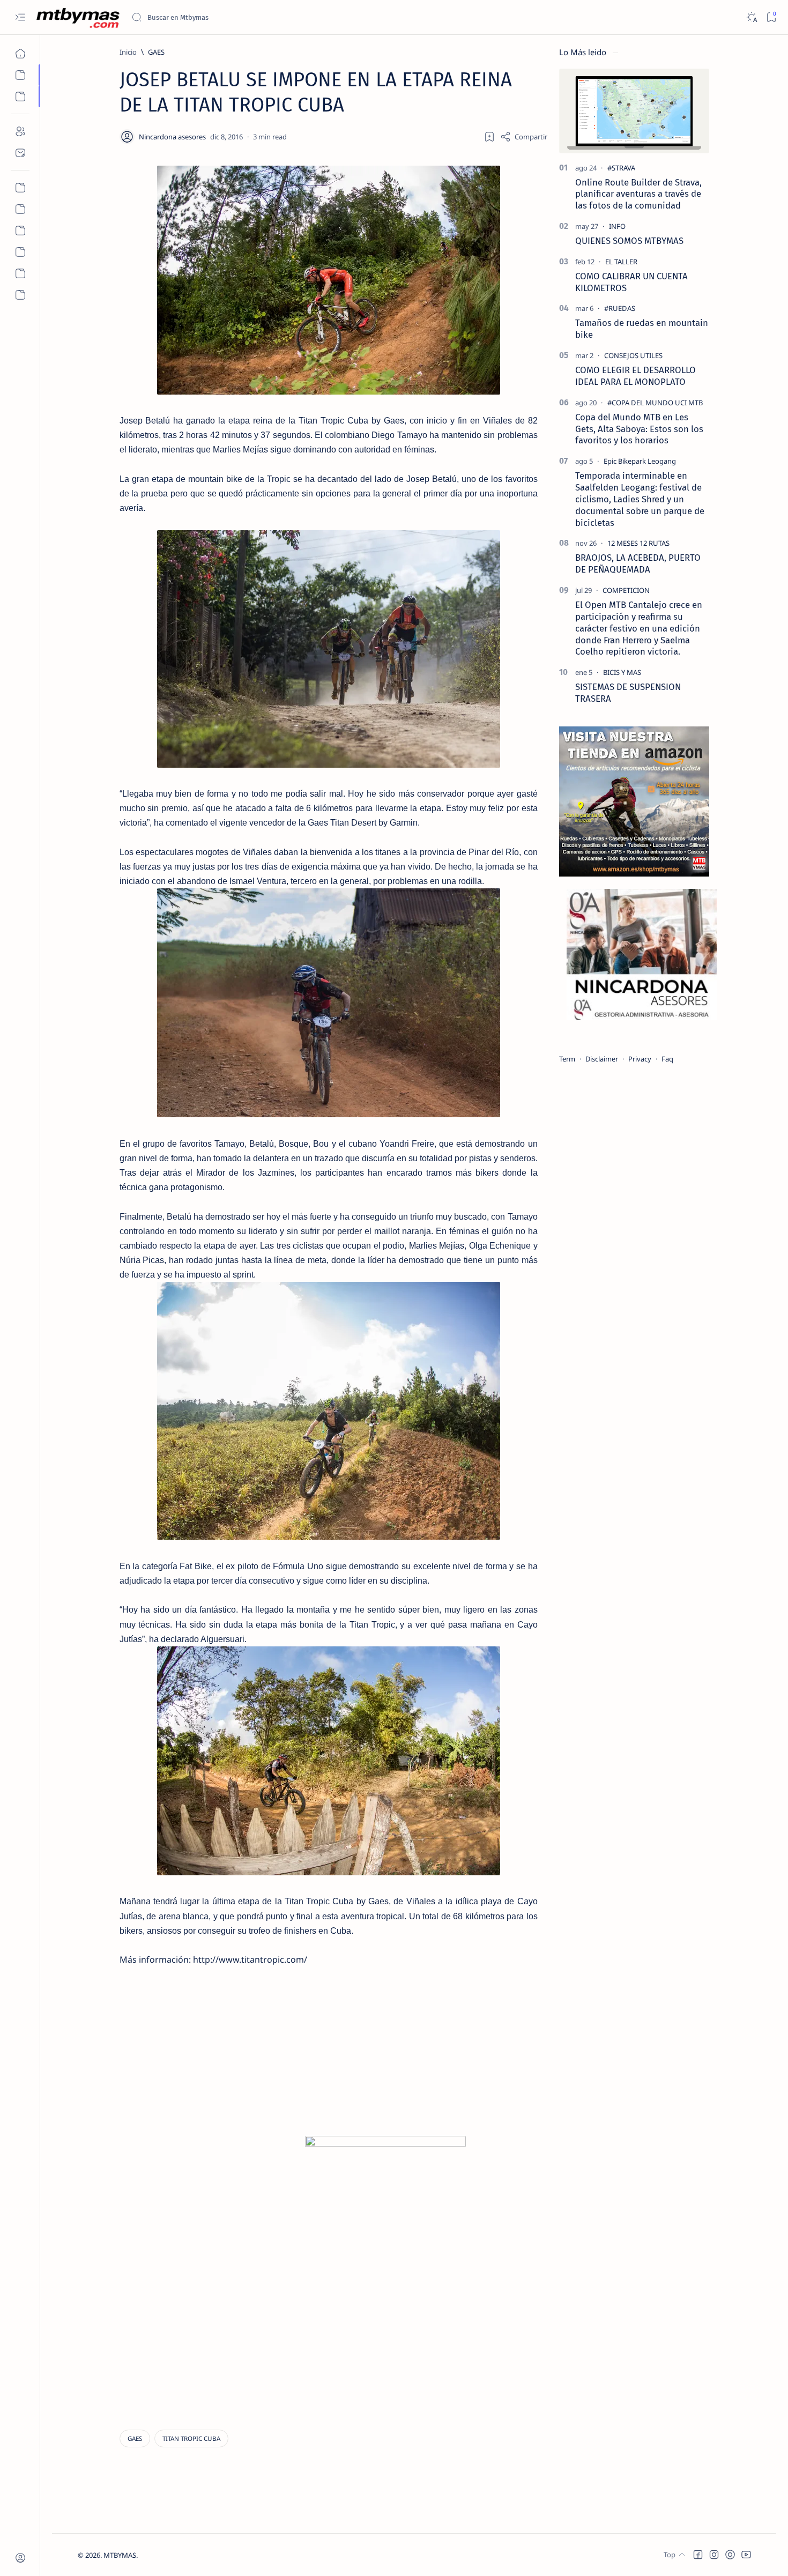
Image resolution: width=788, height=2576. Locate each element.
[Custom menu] (20, 188)
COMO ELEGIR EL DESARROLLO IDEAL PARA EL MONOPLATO (635, 376)
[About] (20, 131)
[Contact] (20, 153)
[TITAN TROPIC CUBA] (191, 2438)
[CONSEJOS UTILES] (633, 355)
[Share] (524, 137)
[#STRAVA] (621, 168)
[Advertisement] (213, 2072)
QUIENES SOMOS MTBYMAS (629, 241)
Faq (667, 1059)
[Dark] (751, 17)
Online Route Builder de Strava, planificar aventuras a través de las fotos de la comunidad (638, 194)
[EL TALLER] (621, 262)
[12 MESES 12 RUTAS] (638, 543)
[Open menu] (20, 17)
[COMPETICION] (626, 590)
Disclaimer (602, 1059)
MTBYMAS (120, 2555)
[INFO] (617, 226)
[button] (698, 2555)
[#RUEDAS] (620, 308)
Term (567, 1059)
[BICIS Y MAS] (622, 672)
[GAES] (135, 2438)
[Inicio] (20, 54)
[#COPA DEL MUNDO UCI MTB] (655, 403)
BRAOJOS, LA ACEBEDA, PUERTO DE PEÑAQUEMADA (638, 563)
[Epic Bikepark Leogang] (640, 461)
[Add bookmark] (489, 137)
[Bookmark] (771, 17)
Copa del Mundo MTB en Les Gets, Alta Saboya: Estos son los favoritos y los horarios (639, 429)
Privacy (640, 1059)
